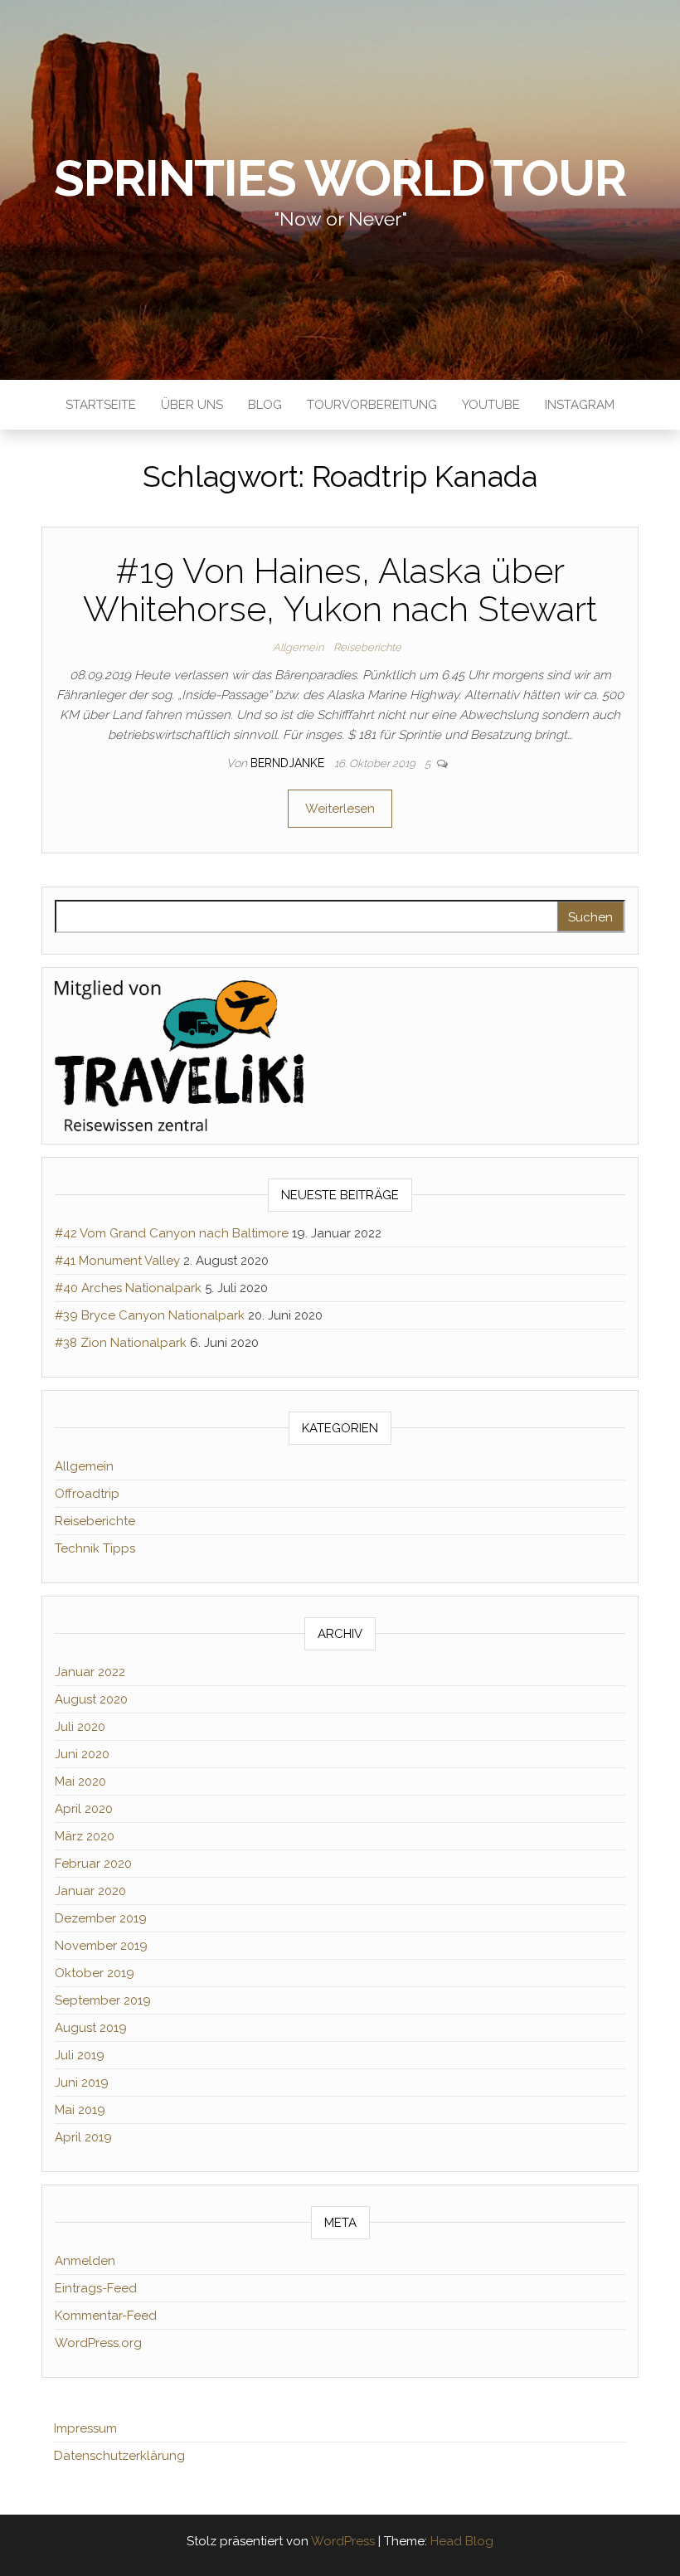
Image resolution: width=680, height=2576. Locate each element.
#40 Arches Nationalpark (128, 1288)
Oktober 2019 (95, 1973)
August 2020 (91, 1699)
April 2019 (83, 2137)
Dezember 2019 (101, 1918)
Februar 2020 (93, 1864)
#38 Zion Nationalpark (121, 1343)
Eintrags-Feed (96, 2288)
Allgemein (298, 647)
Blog (265, 405)
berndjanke (289, 763)
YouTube (491, 405)
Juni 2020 (82, 1754)
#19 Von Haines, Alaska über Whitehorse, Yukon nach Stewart (340, 590)
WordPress (343, 2541)
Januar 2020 (90, 1891)
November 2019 (101, 1946)
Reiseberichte (367, 647)
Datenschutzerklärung (119, 2456)
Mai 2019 (80, 2110)
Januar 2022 (90, 1672)
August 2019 (91, 2028)
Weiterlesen (340, 809)
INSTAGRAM (580, 405)
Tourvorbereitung (372, 405)
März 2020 (85, 1836)
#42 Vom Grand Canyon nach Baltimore (172, 1233)
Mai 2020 (80, 1781)
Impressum (85, 2428)
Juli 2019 (80, 2055)
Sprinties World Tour (340, 178)
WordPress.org (98, 2343)
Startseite (101, 405)
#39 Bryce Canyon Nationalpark (150, 1315)
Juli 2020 (80, 1727)
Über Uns (192, 405)
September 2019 (103, 2000)
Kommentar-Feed (106, 2316)
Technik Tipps (95, 1548)
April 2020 (84, 1809)
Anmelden (85, 2261)
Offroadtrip (87, 1494)
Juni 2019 (82, 2083)
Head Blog (462, 2541)
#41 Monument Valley (117, 1261)
